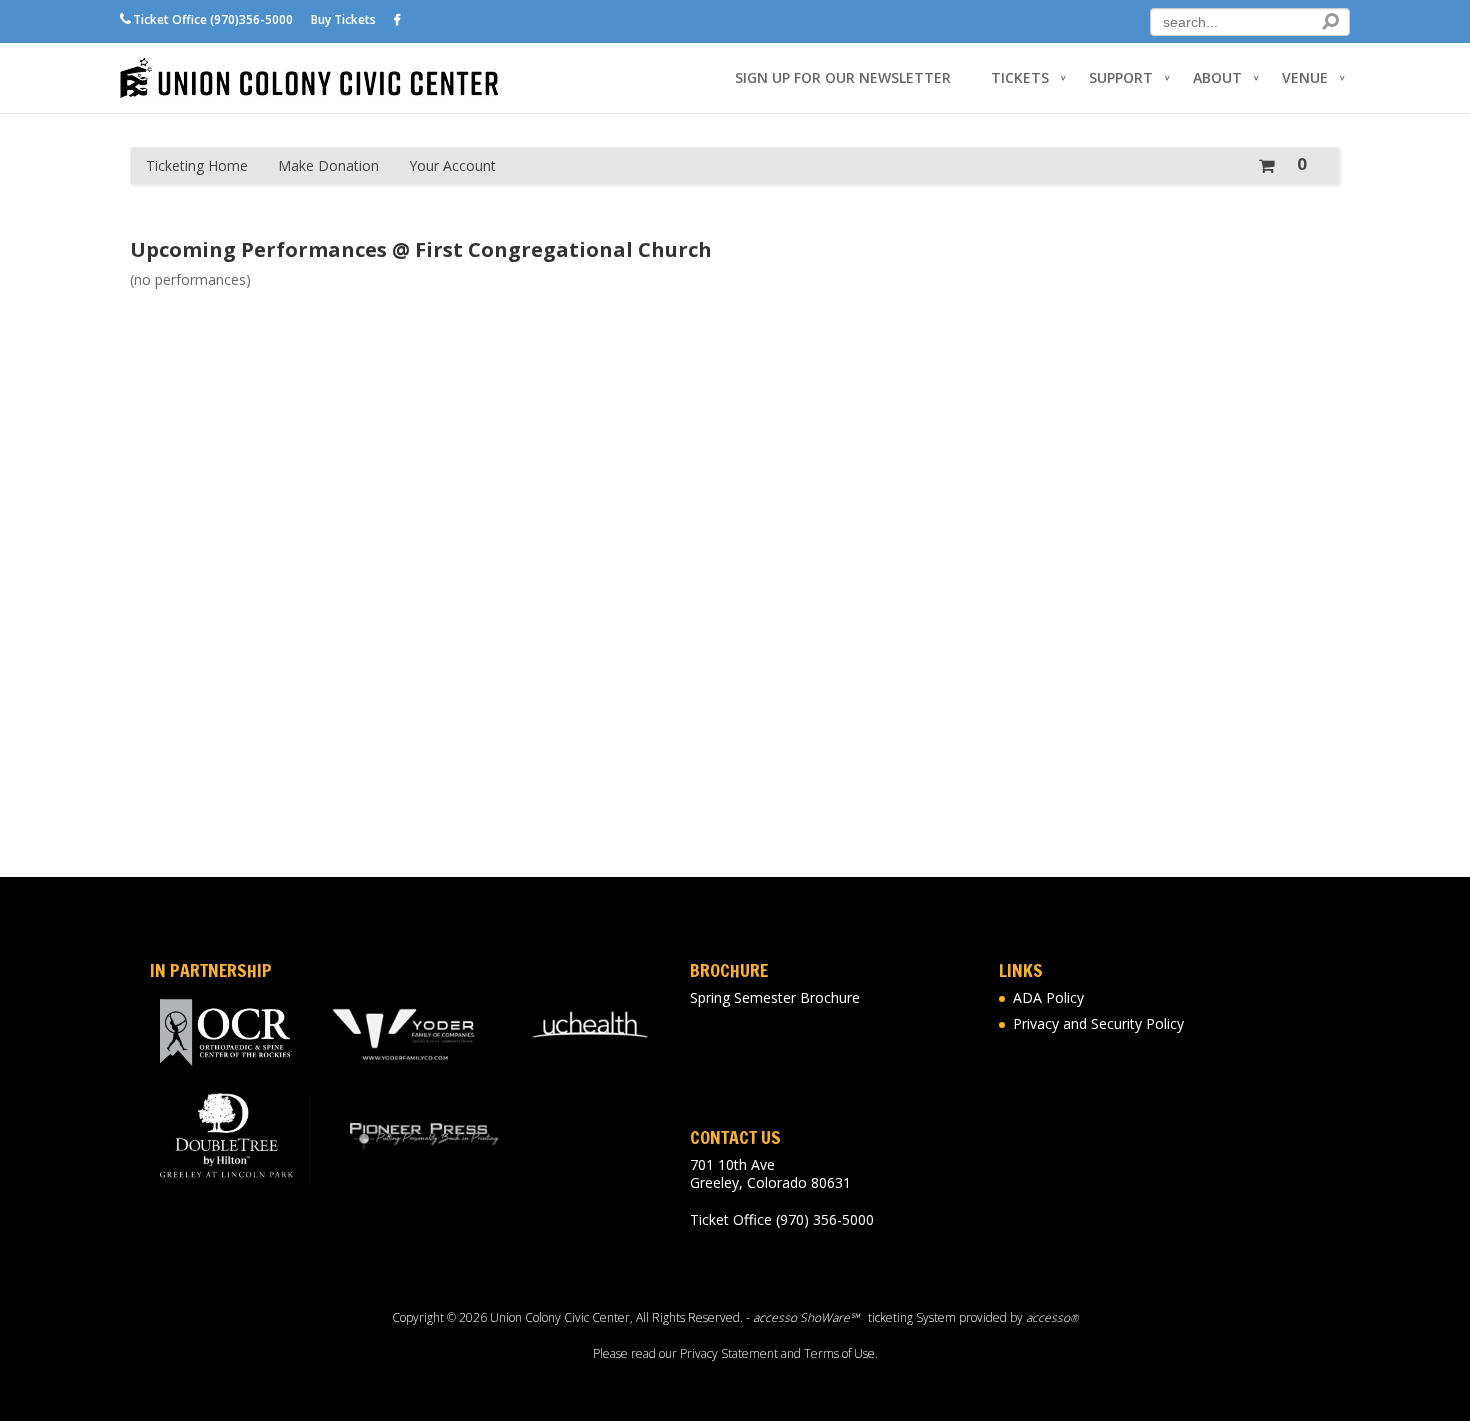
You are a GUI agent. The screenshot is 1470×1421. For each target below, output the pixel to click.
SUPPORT (1121, 78)
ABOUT (1217, 78)
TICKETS (1020, 78)
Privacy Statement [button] (729, 1353)
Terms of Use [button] (839, 1353)
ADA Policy (1048, 997)
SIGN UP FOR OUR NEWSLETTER (843, 78)
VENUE (1305, 78)
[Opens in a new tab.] (397, 20)
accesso (1052, 1317)
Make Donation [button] (328, 165)
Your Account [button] (452, 165)
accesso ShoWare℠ (806, 1317)
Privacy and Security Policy (1098, 1023)
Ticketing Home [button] (197, 165)
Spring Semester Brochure (775, 997)
